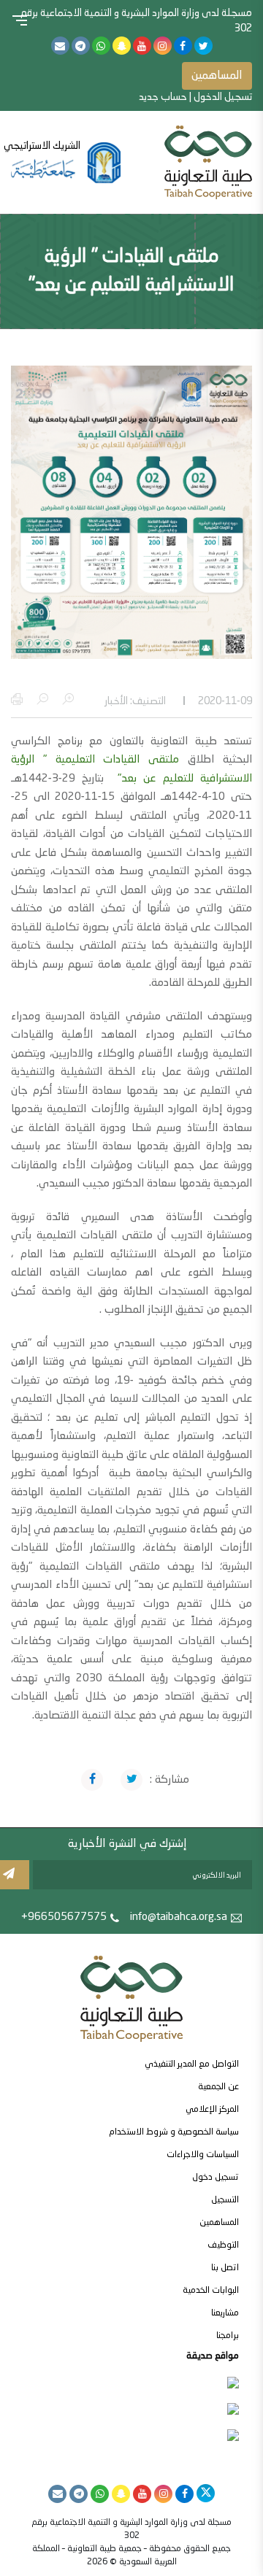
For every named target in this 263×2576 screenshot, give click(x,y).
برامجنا (228, 2336)
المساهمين (217, 76)
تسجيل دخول (216, 2178)
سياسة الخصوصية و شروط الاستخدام (174, 2132)
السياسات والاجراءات (203, 2155)
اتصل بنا (225, 2268)
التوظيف (223, 2245)
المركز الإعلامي (212, 2110)
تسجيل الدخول (223, 97)
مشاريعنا (225, 2313)
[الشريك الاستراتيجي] (66, 163)
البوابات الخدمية (211, 2291)
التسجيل (225, 2200)
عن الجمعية (218, 2087)
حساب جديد (163, 97)
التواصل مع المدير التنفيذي (192, 2064)
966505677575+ (64, 1917)
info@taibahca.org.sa (179, 1917)
